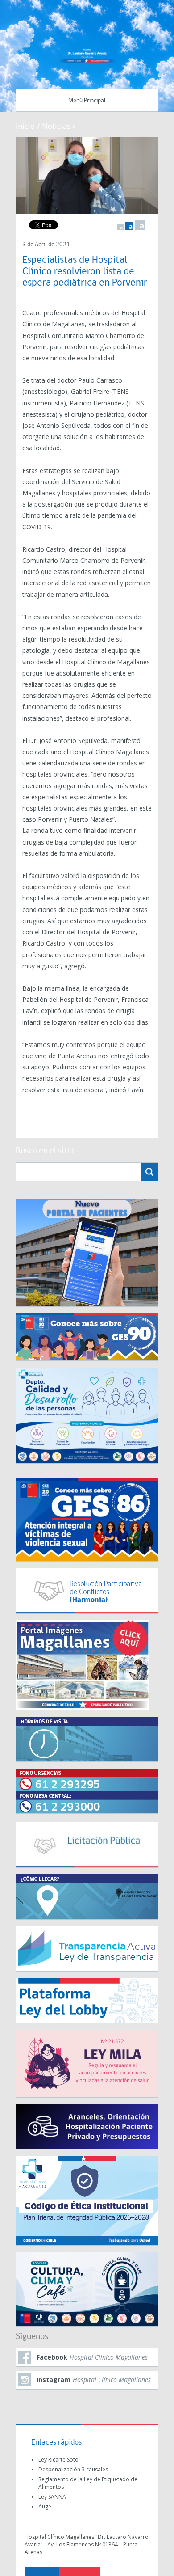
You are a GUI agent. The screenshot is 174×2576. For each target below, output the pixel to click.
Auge (45, 2506)
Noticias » (59, 126)
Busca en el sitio (45, 1151)
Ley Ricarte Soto (58, 2460)
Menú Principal (87, 101)
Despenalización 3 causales (73, 2469)
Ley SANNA (52, 2497)
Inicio (25, 126)
